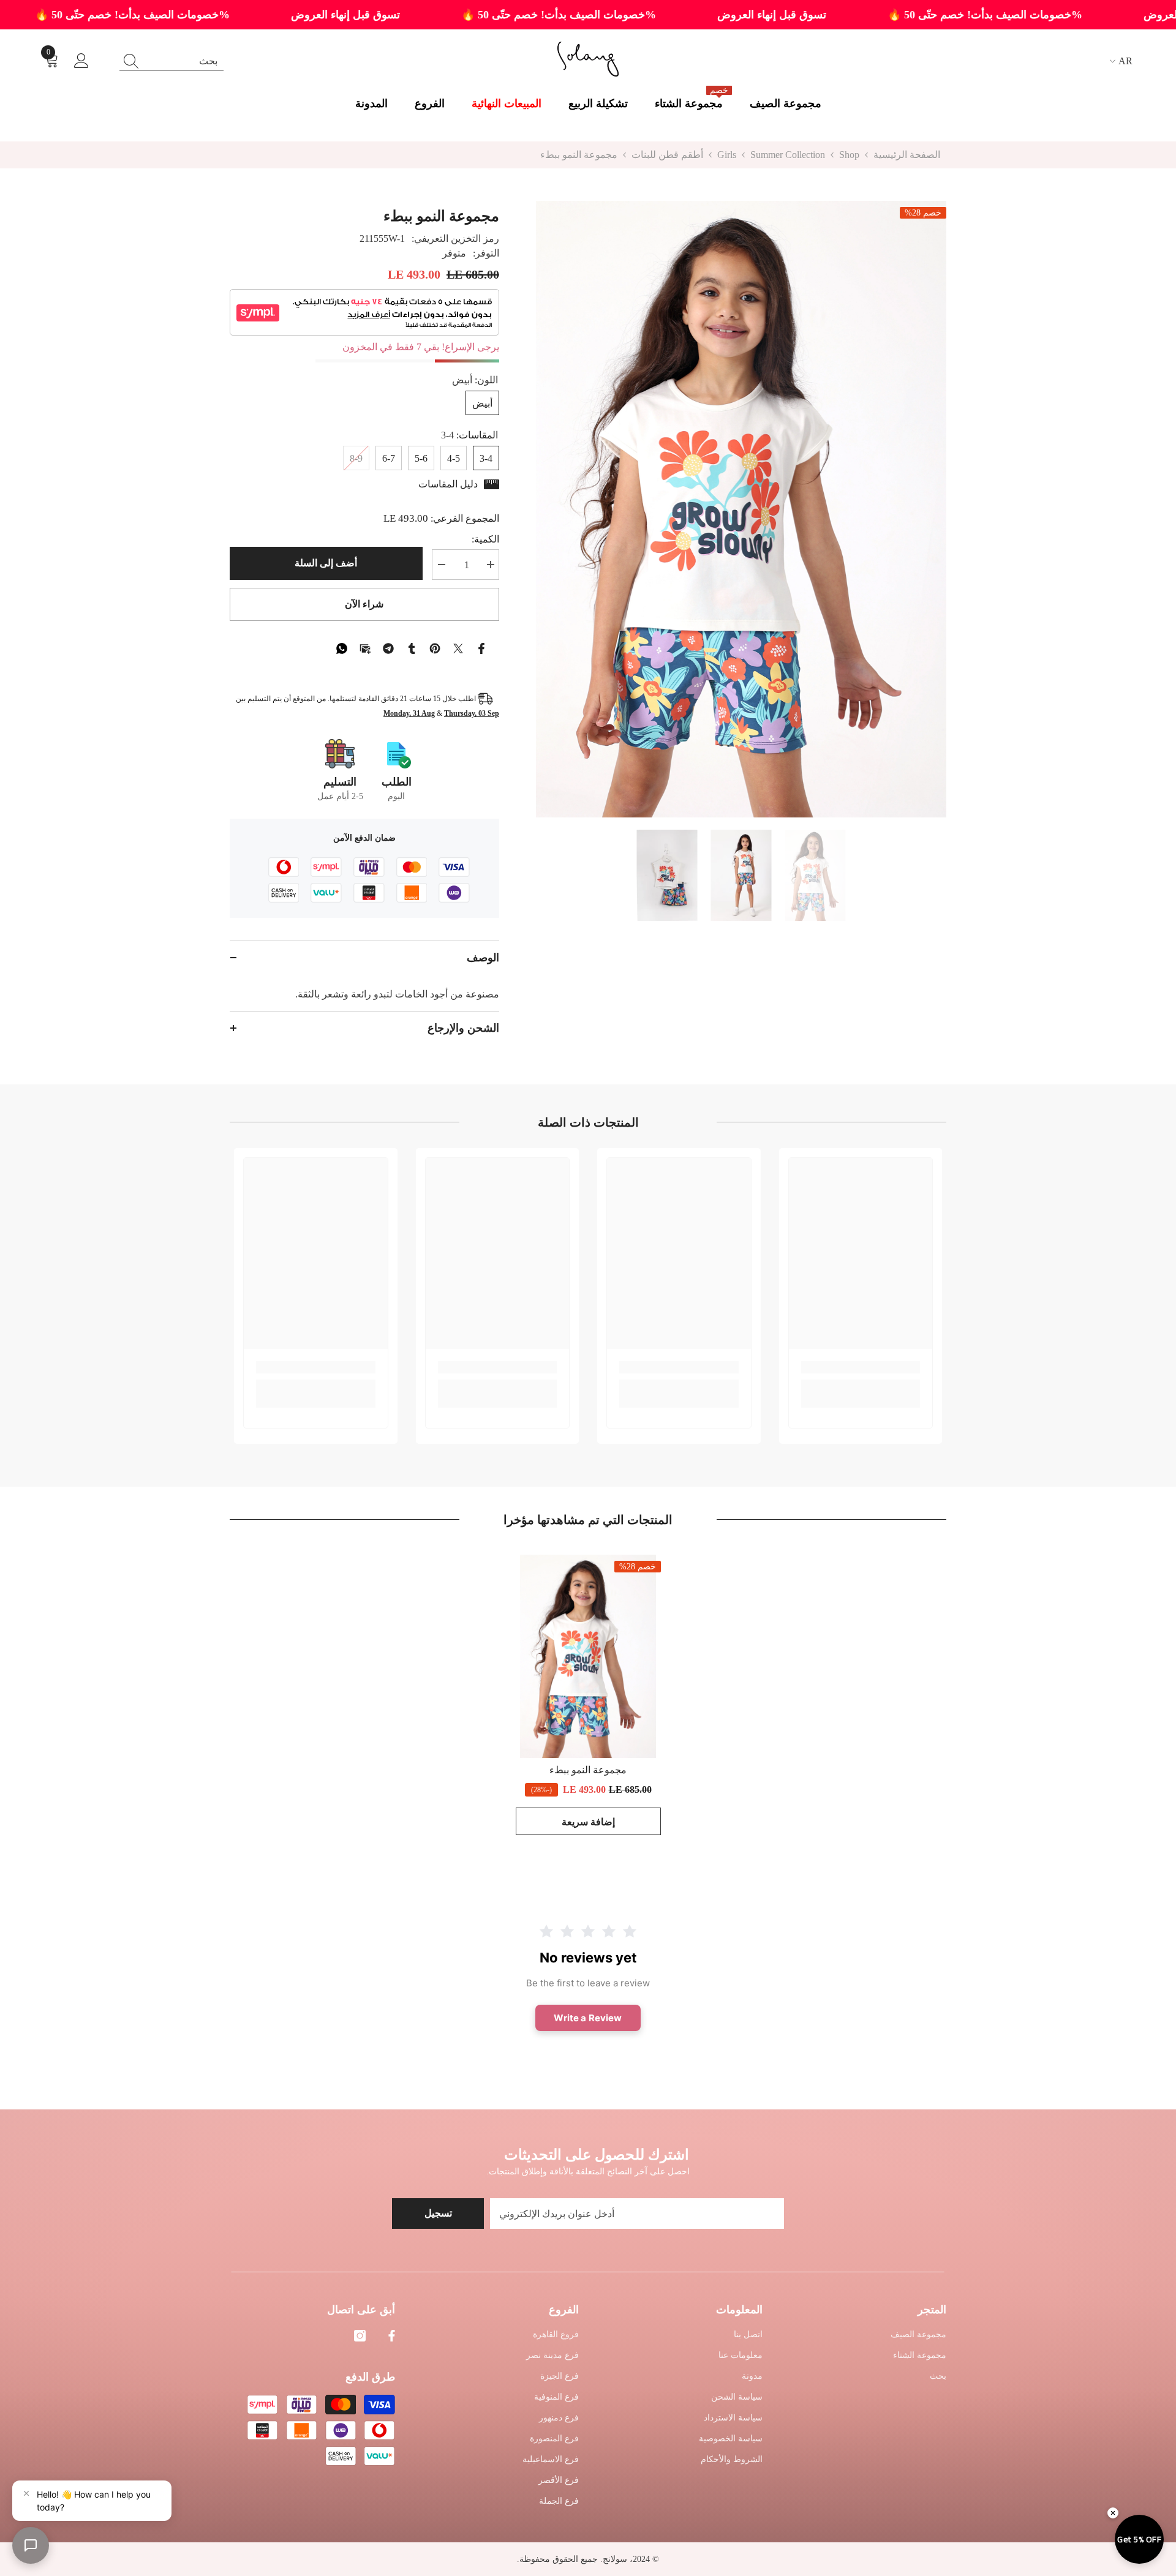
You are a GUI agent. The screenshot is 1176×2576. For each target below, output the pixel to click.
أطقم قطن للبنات (667, 155)
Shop (849, 155)
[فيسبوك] (481, 647)
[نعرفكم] (412, 647)
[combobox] (183, 61)
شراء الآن (364, 604)
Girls (727, 155)
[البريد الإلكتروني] (365, 647)
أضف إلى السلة (326, 563)
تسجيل (438, 2213)
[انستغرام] (360, 2336)
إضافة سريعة (588, 1822)
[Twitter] (458, 647)
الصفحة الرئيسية (907, 155)
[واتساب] (342, 647)
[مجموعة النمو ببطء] (588, 1656)
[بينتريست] (435, 647)
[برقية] (388, 647)
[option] (741, 509)
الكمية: (485, 539)
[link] (861, 1367)
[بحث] (171, 61)
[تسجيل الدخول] (81, 61)
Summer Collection (788, 155)
